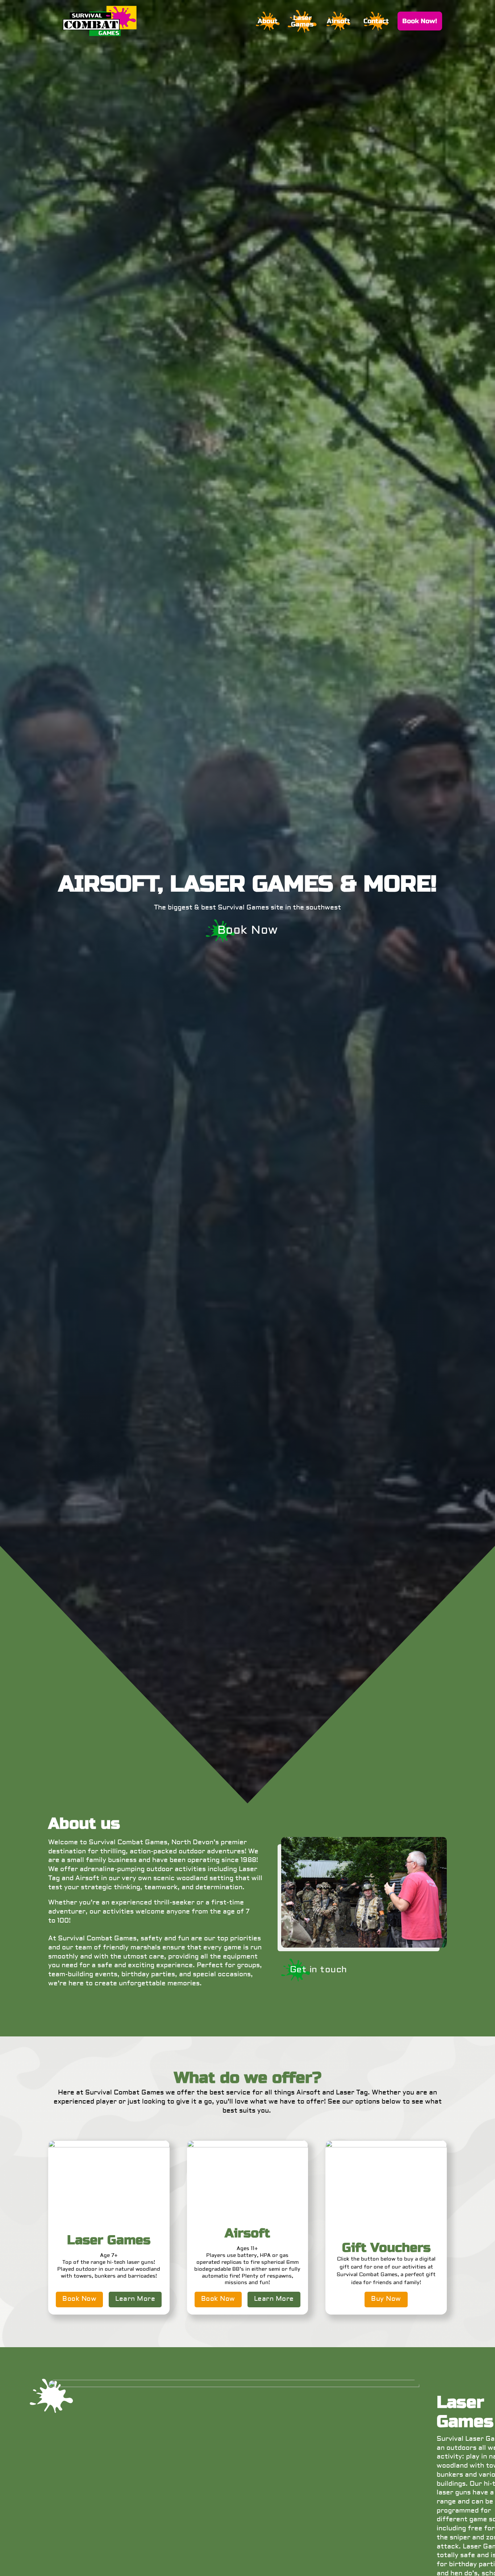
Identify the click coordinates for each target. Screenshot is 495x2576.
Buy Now (386, 2299)
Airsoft (338, 21)
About (268, 21)
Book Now (248, 931)
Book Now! (420, 21)
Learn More (135, 2299)
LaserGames (302, 21)
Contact (376, 21)
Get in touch (319, 1970)
